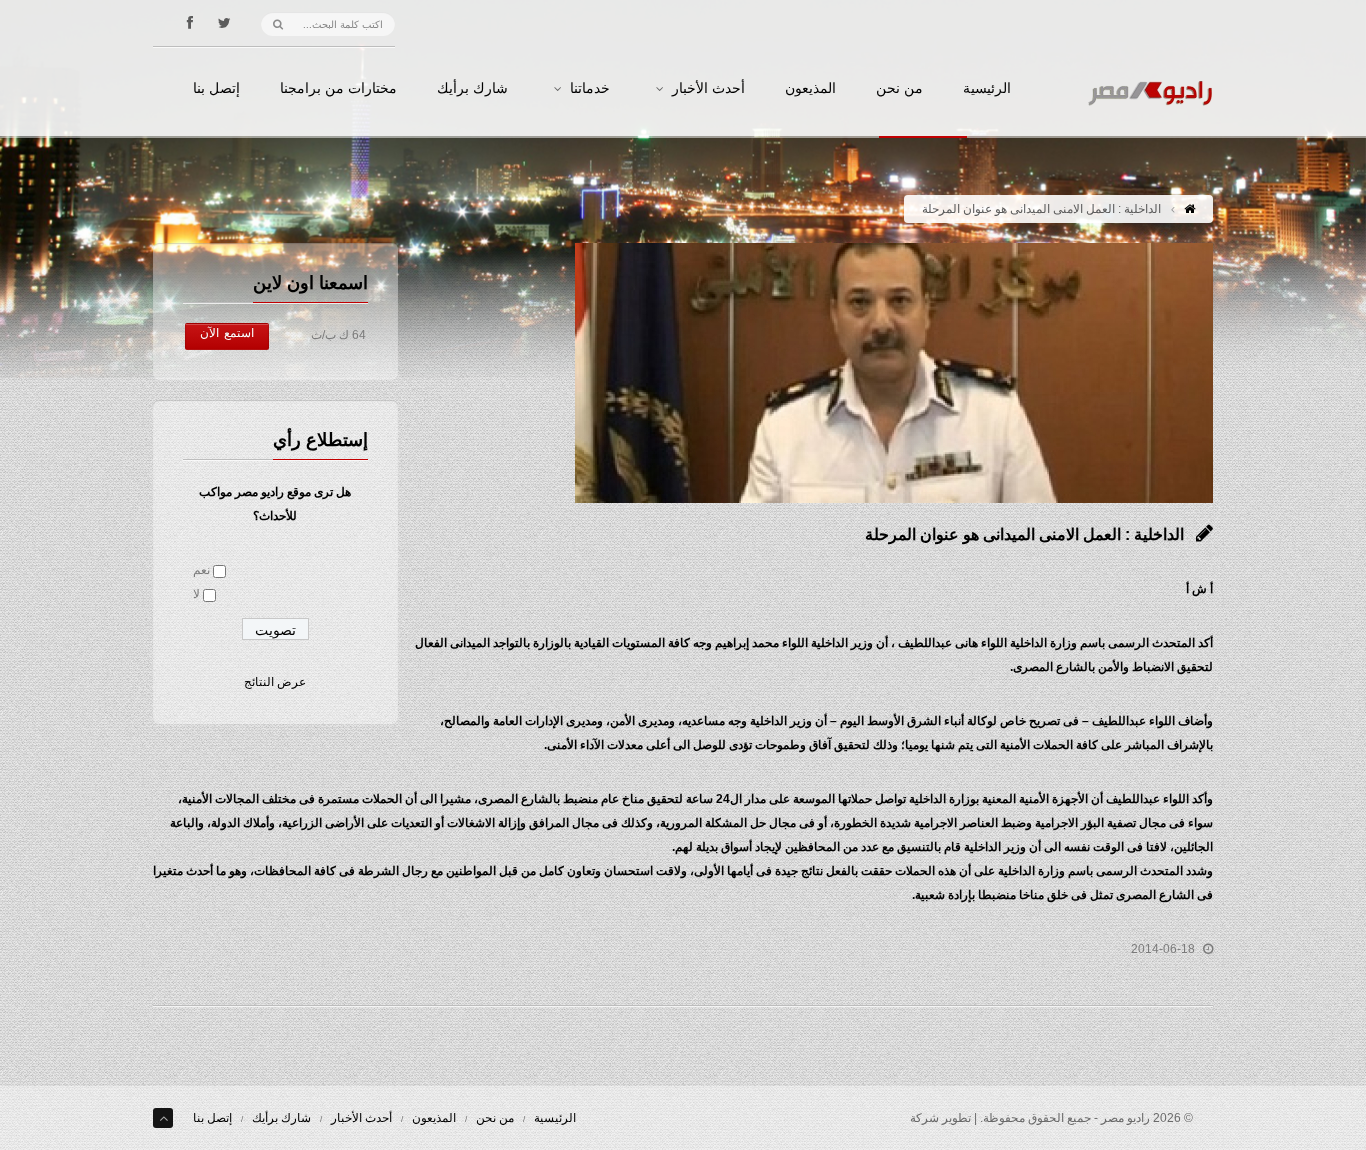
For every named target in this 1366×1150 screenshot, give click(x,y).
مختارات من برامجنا (338, 89)
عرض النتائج (275, 682)
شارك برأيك (472, 89)
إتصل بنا (216, 89)
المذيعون (810, 89)
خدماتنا (590, 89)
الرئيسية (987, 89)
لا (196, 594)
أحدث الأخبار (708, 89)
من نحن (899, 89)
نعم (201, 570)
